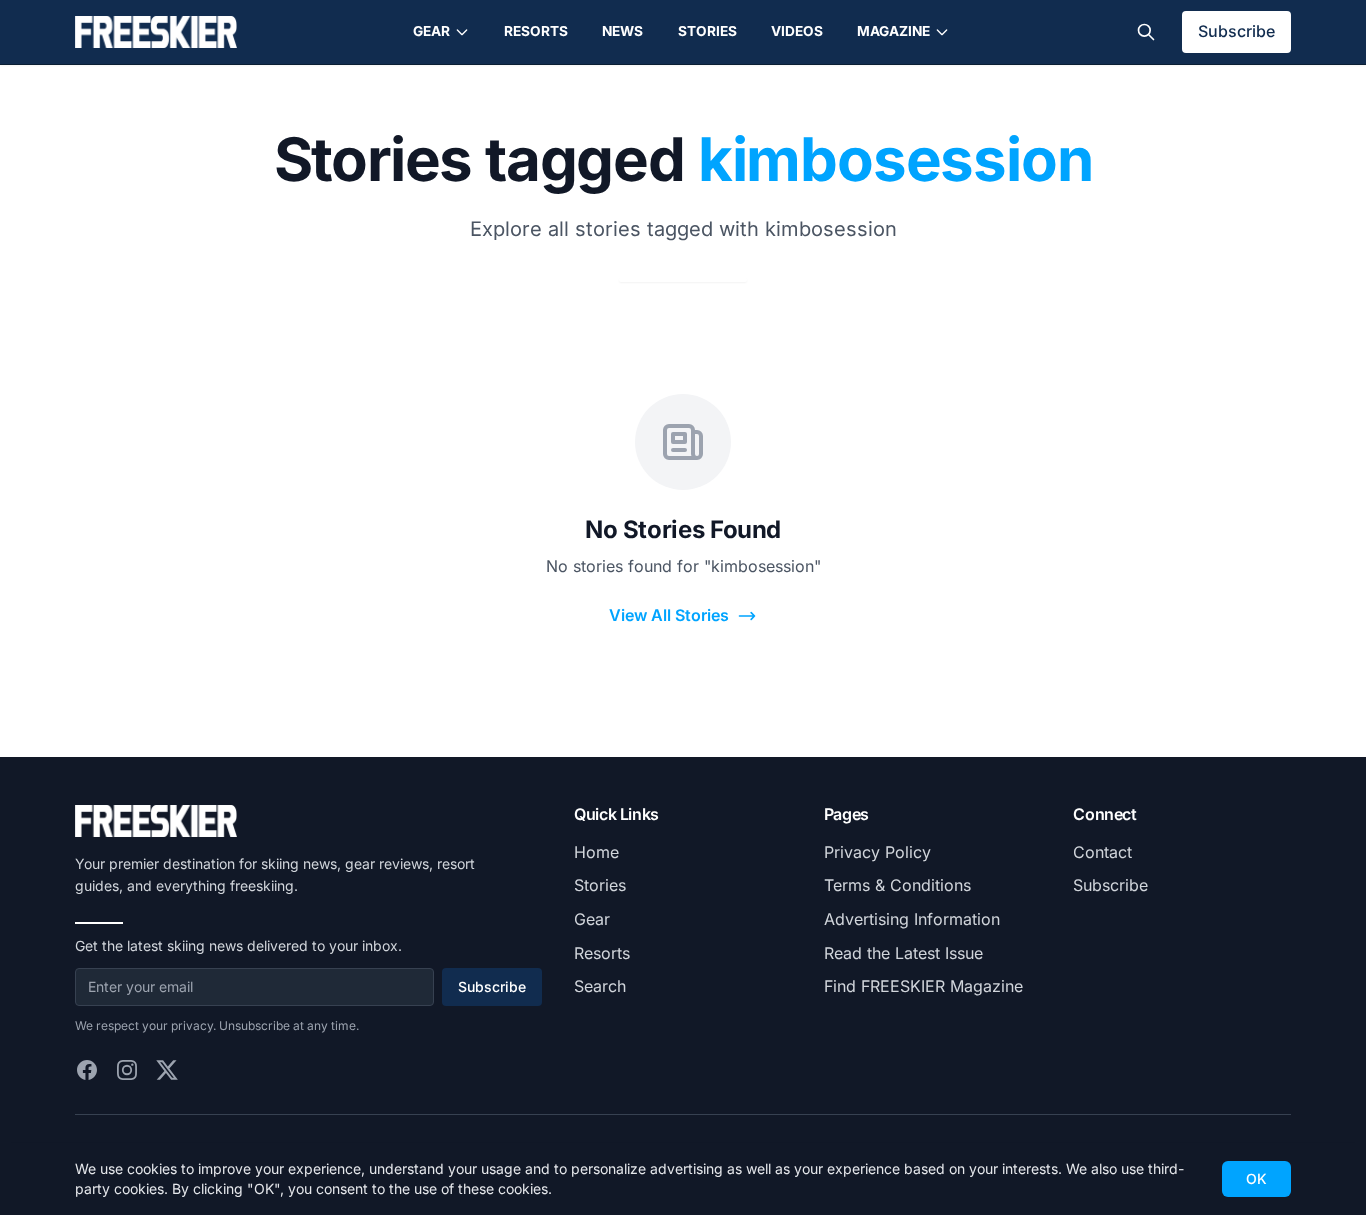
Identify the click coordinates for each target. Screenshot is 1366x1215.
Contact (1102, 852)
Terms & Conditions (897, 885)
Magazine (893, 31)
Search (600, 986)
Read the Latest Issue (903, 953)
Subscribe (1236, 31)
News (622, 31)
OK (1256, 1178)
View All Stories (669, 615)
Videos (797, 31)
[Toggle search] (1146, 32)
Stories (707, 31)
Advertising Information (912, 919)
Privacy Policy (877, 852)
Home (596, 852)
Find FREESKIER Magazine (923, 986)
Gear (431, 31)
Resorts (536, 31)
